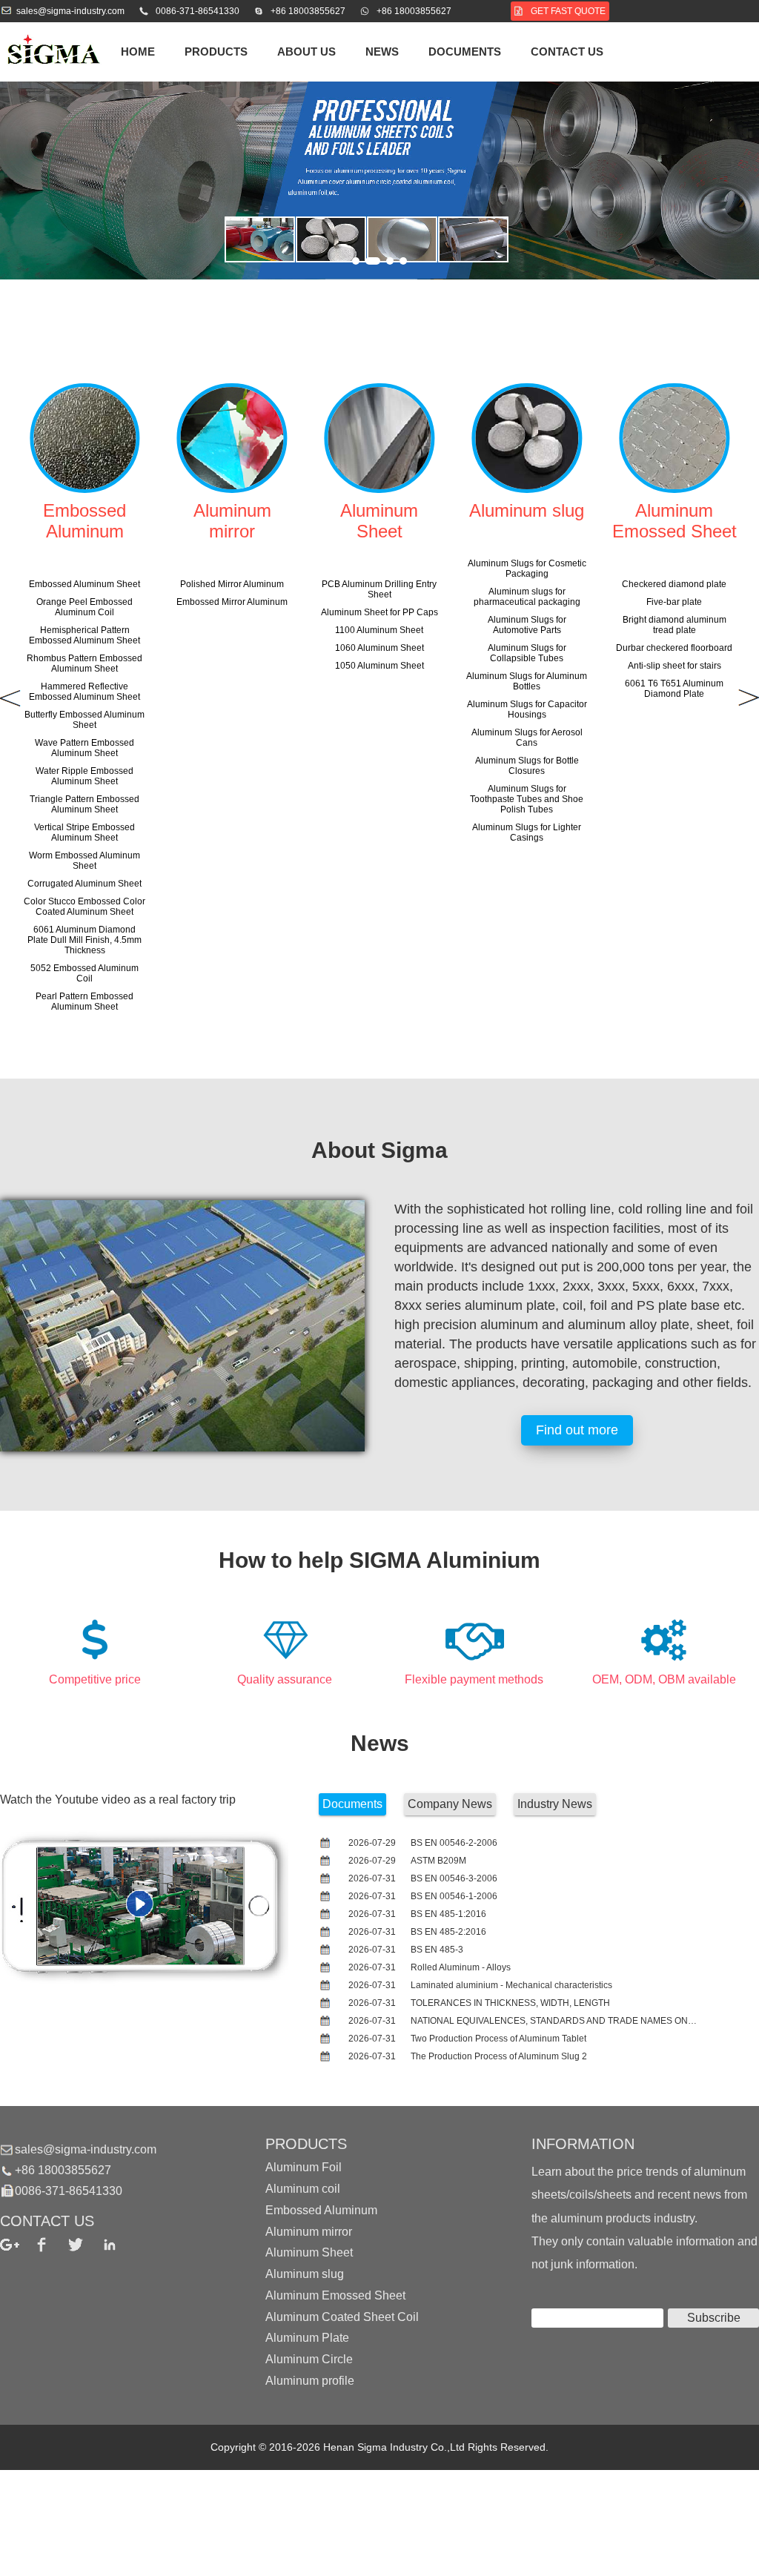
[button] (356, 261)
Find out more (577, 1430)
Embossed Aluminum (321, 2210)
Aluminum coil (303, 2189)
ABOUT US (306, 52)
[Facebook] (51, 2245)
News (382, 52)
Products (216, 52)
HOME (138, 52)
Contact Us (567, 52)
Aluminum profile (310, 2381)
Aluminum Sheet (309, 2252)
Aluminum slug (305, 2274)
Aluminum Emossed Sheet (335, 2295)
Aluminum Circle (309, 2359)
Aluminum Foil (304, 2167)
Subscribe (714, 2318)
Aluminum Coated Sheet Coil (342, 2316)
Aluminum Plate (307, 2338)
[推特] (85, 2245)
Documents (465, 52)
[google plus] (17, 2245)
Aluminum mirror (309, 2231)
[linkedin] (119, 2245)
